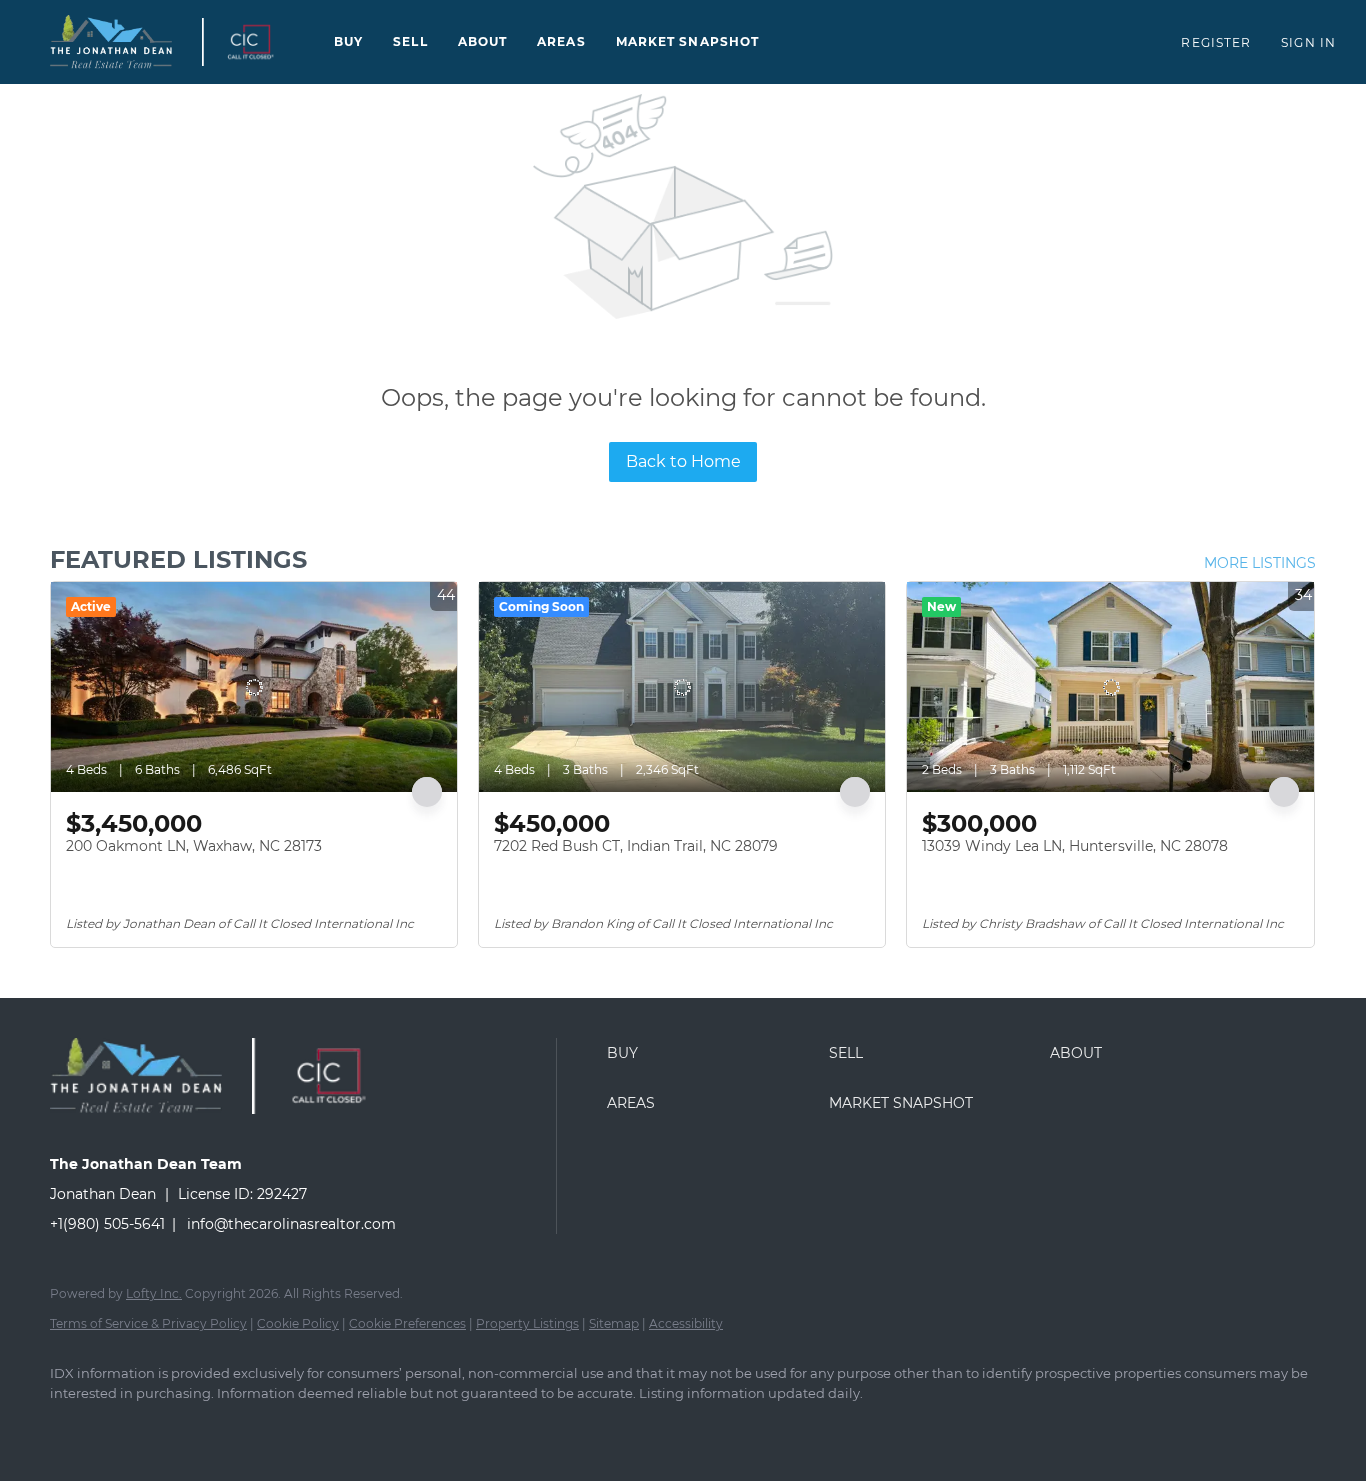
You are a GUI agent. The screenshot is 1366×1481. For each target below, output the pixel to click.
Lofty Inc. (154, 1293)
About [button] (483, 41)
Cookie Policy (298, 1323)
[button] (111, 42)
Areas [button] (561, 41)
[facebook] (74, 1427)
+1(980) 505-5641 (107, 1224)
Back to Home (683, 461)
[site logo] (151, 1129)
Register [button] (1216, 42)
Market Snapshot (688, 41)
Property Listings (527, 1323)
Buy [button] (348, 41)
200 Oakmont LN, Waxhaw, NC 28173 (194, 846)
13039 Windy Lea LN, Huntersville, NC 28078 (1075, 846)
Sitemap (614, 1323)
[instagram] (132, 1427)
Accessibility (686, 1323)
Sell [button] (410, 41)
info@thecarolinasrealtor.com (291, 1224)
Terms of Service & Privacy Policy (148, 1323)
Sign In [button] (1308, 42)
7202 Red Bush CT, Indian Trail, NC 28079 (636, 846)
